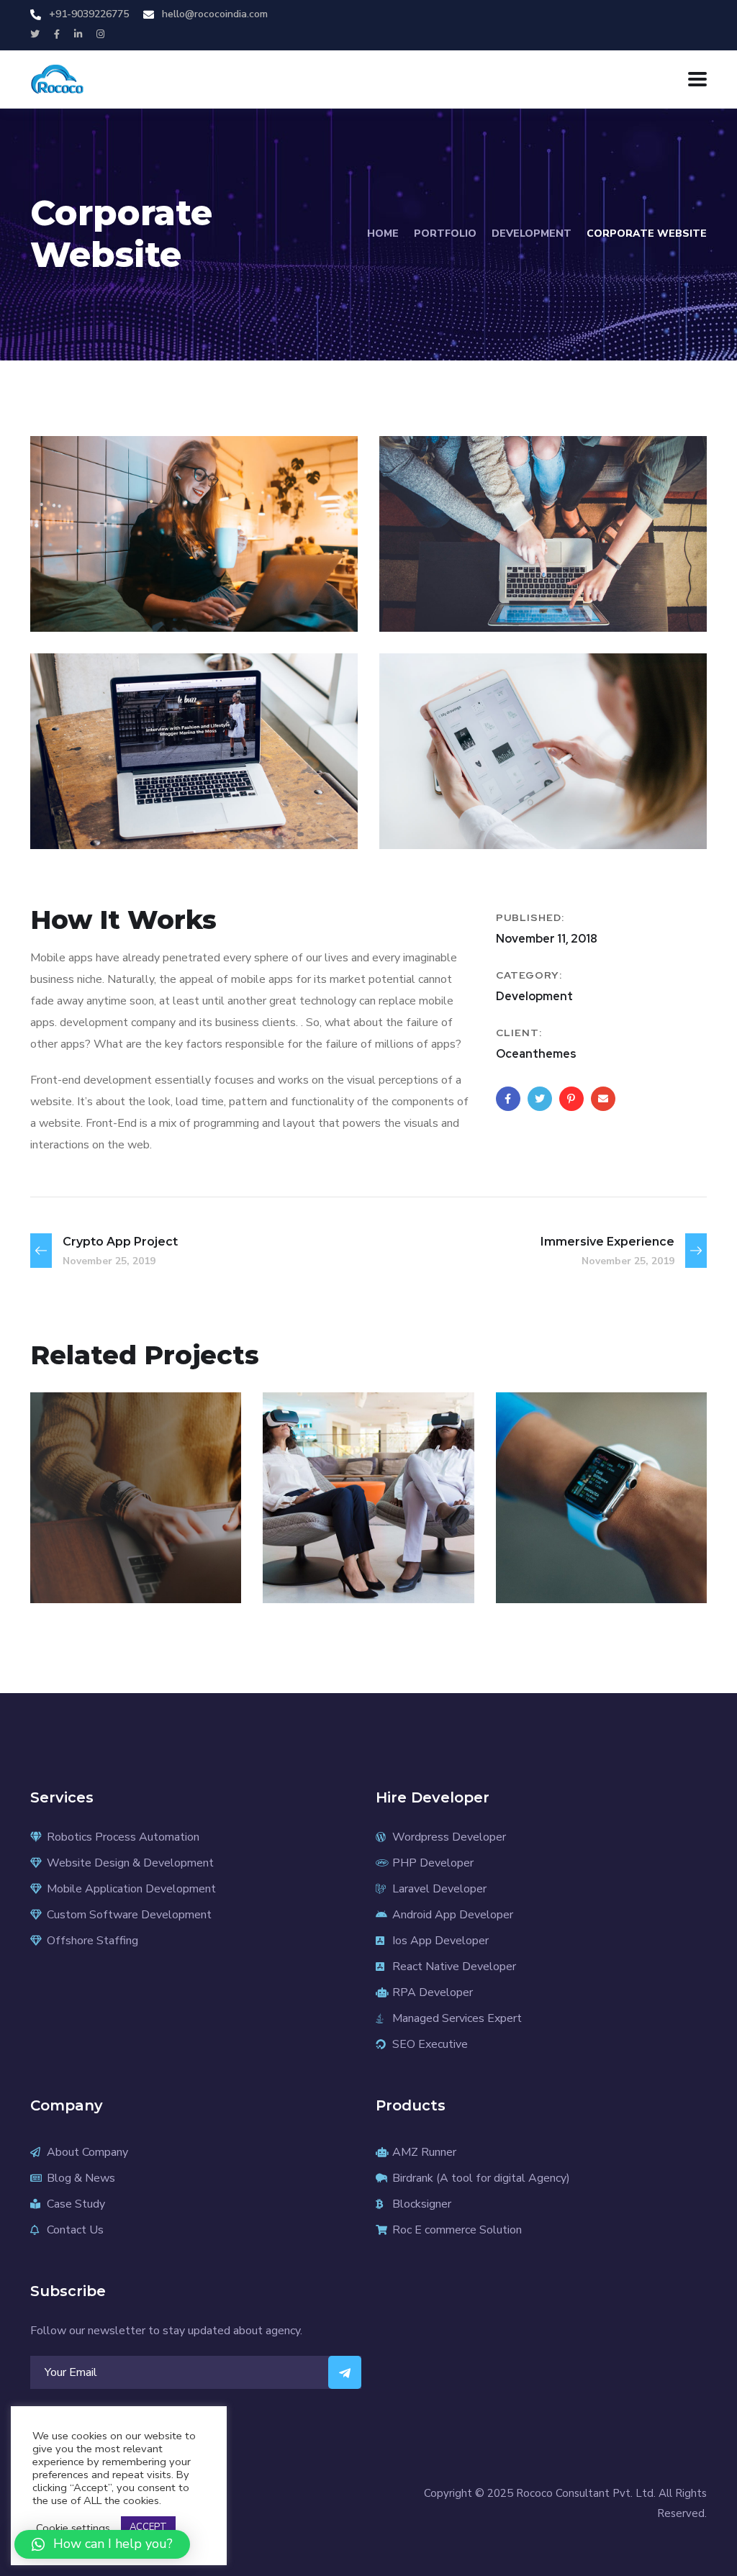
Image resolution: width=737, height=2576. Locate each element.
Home (383, 233)
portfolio (445, 233)
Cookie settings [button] (73, 2528)
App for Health (360, 1547)
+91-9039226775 (89, 14)
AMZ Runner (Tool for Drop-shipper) (127, 1527)
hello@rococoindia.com (215, 14)
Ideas (630, 1572)
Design (79, 1572)
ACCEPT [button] (148, 2527)
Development (532, 233)
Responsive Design (578, 1537)
